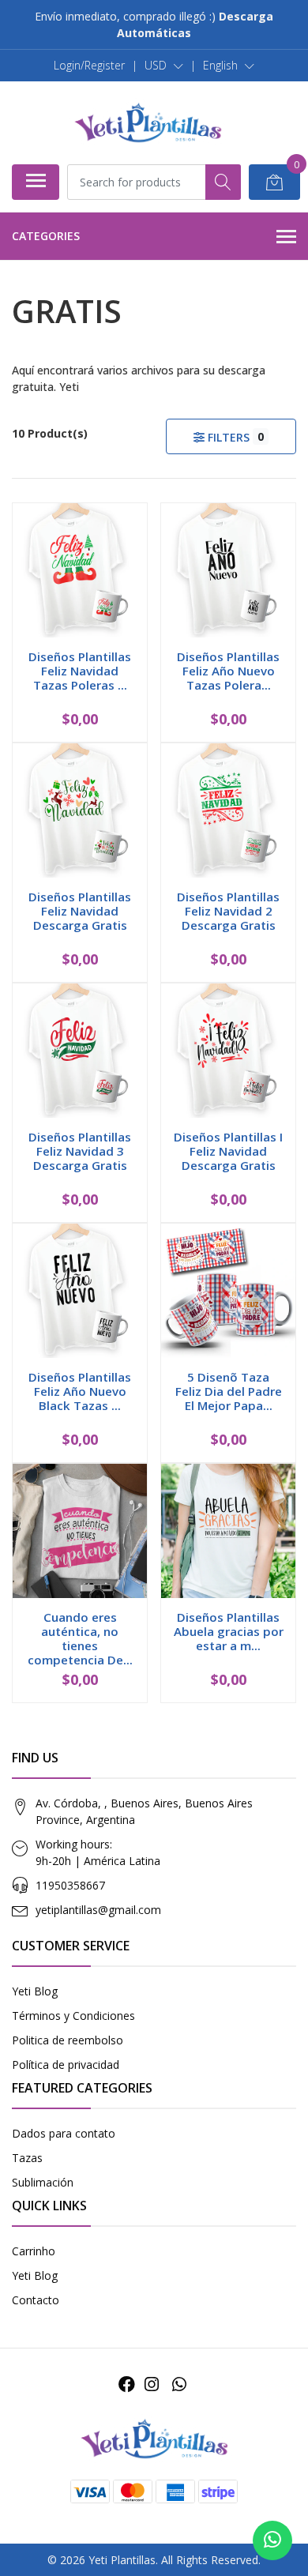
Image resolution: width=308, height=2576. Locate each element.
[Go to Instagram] (152, 2384)
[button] (164, 66)
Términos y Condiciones (73, 2016)
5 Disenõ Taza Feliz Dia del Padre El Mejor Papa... (229, 1391)
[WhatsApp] (178, 2384)
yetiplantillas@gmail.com (98, 1910)
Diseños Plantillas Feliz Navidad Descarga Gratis (80, 911)
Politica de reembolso (68, 2040)
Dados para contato (64, 2133)
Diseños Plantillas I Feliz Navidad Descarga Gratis (228, 1151)
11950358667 (70, 1885)
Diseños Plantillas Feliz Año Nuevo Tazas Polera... (228, 671)
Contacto (36, 2300)
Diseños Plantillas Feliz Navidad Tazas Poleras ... (80, 671)
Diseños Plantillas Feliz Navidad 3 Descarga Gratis (80, 1151)
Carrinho (34, 2251)
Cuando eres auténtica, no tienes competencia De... (80, 1639)
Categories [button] (46, 236)
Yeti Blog (35, 1991)
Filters (234, 437)
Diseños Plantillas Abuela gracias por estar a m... (229, 1631)
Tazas (27, 2158)
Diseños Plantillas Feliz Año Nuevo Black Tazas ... (80, 1391)
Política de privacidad (66, 2065)
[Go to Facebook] (127, 2384)
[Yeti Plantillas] (148, 122)
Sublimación (43, 2182)
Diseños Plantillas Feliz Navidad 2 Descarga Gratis (228, 911)
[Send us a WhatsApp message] (272, 2540)
